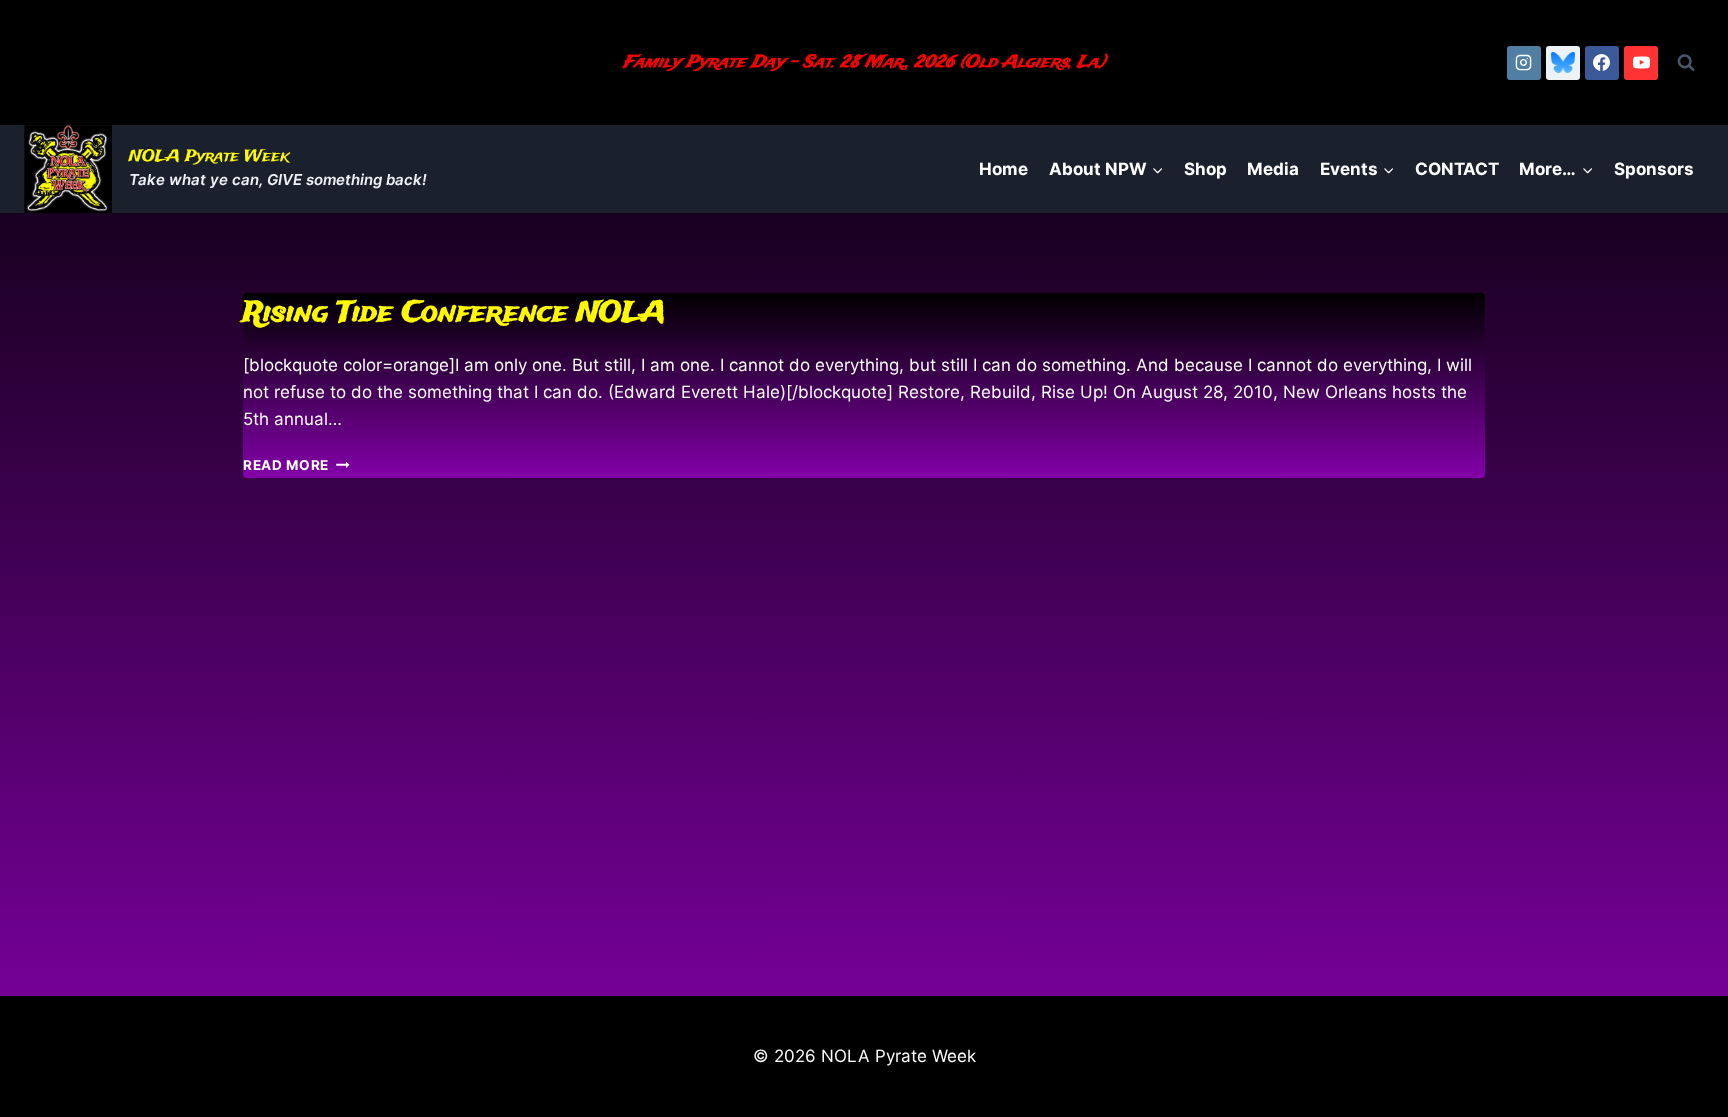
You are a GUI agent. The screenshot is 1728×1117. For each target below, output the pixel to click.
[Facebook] (1602, 63)
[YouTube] (1641, 63)
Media (1273, 169)
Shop (1205, 169)
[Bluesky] (1563, 63)
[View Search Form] (1686, 63)
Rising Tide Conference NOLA (454, 313)
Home (1003, 169)
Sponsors (1654, 169)
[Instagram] (1524, 63)
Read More (296, 465)
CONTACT (1457, 169)
